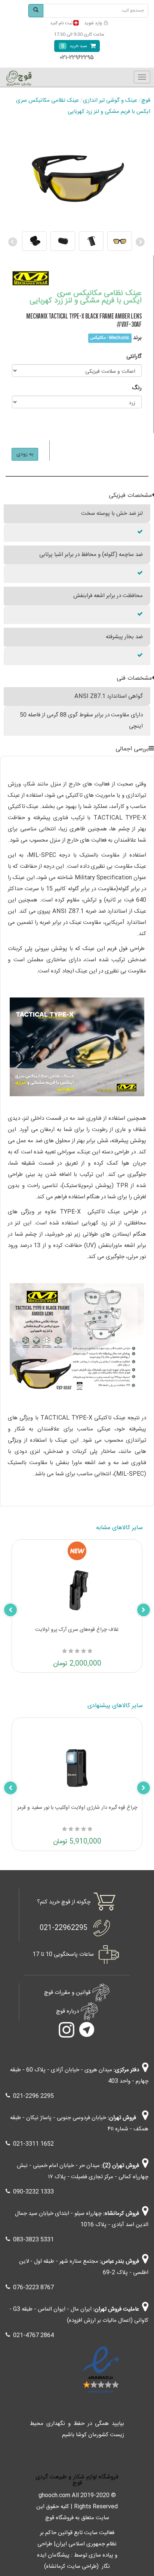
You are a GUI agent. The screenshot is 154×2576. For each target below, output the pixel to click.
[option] (77, 241)
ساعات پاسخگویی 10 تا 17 (63, 1954)
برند (137, 338)
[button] (13, 241)
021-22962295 (64, 1928)
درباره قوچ (67, 2011)
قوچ (146, 100)
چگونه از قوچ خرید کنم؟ (64, 1902)
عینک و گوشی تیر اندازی (110, 100)
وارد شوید (93, 23)
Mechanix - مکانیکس (110, 338)
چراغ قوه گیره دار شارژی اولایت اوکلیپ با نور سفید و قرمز (77, 1808)
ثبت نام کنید (61, 23)
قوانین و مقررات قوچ (67, 1993)
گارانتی (134, 356)
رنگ (137, 388)
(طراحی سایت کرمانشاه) (71, 2566)
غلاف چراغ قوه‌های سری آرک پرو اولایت (77, 1630)
